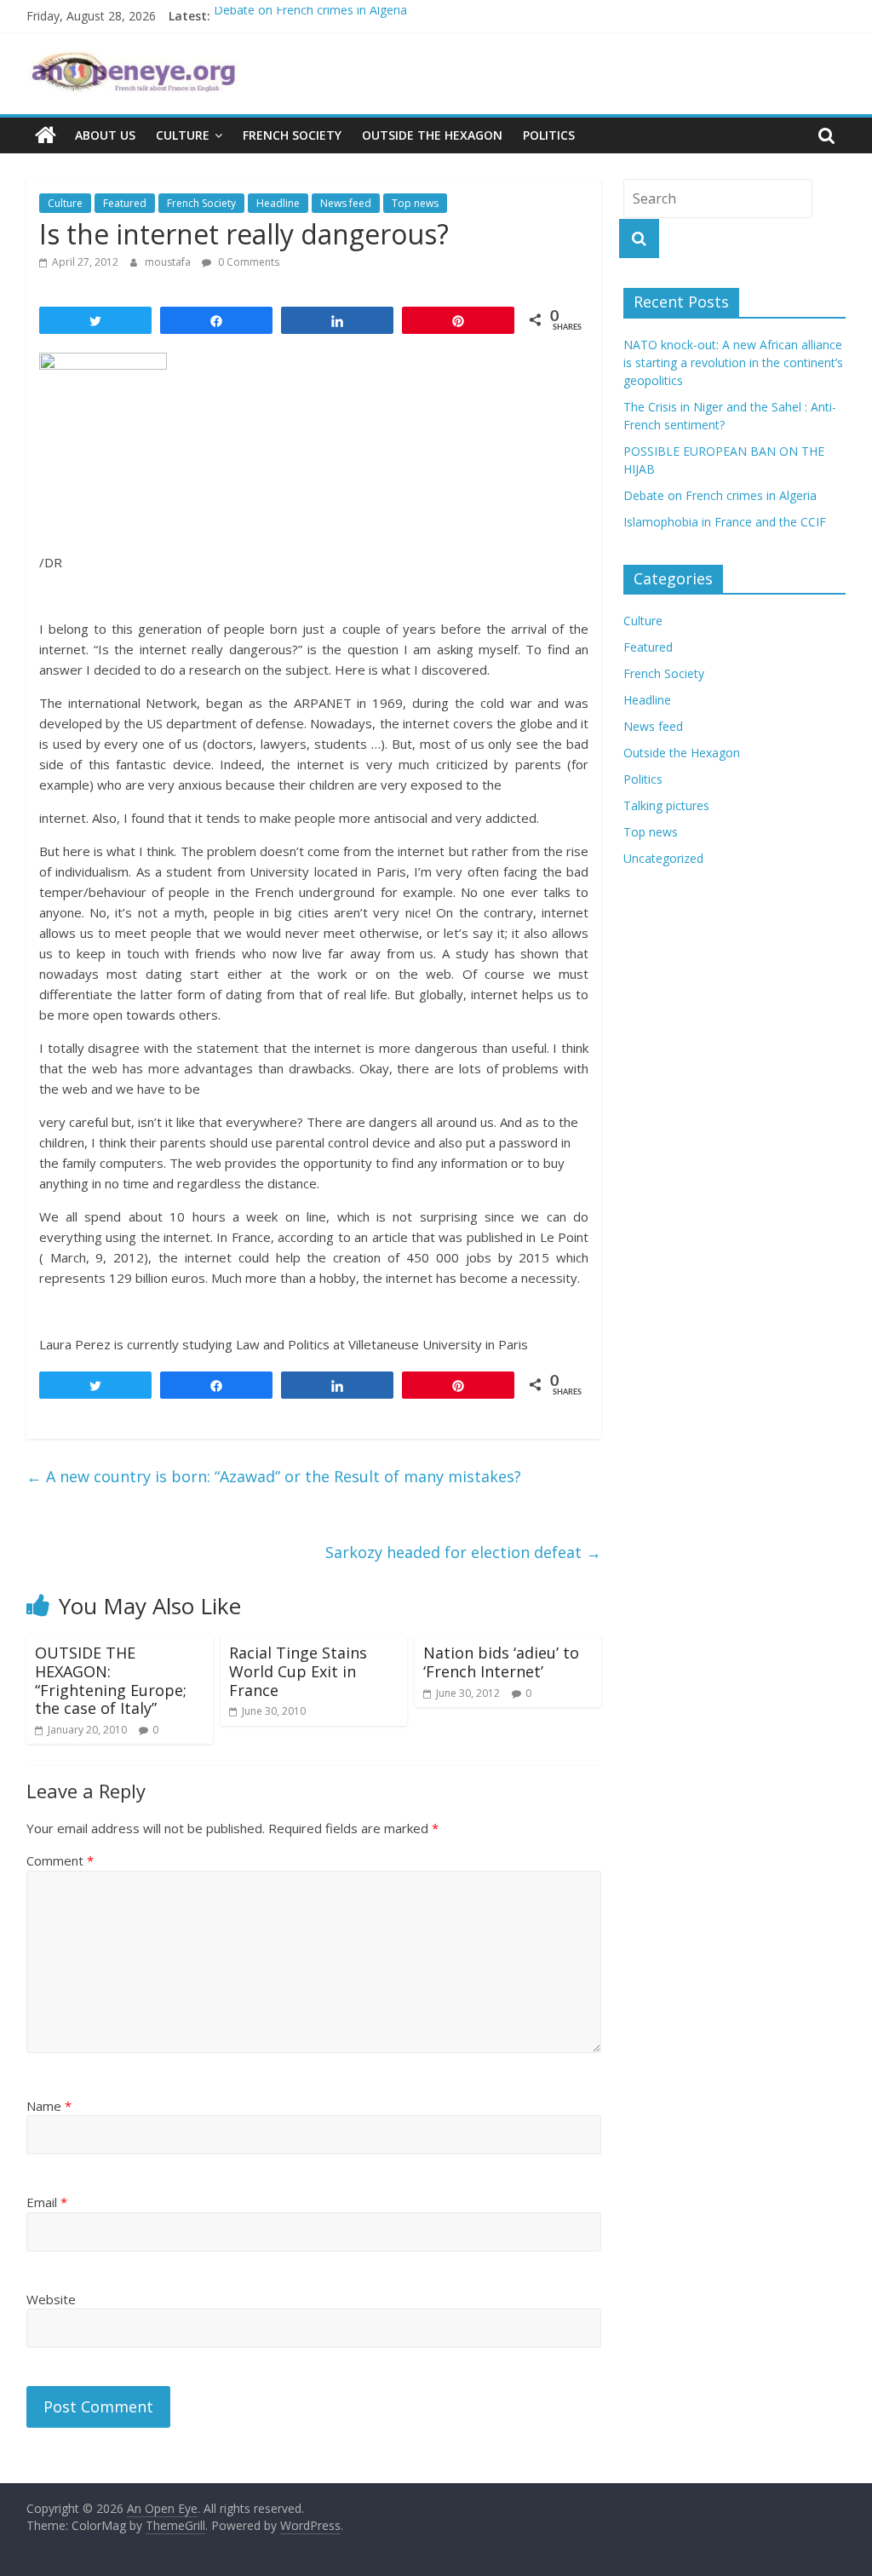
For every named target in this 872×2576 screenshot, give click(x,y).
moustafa (169, 262)
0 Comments (247, 262)
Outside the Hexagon (432, 135)
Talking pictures (666, 805)
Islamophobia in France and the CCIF (725, 522)
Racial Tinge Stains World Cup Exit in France (298, 1671)
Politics (549, 135)
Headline (278, 203)
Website (51, 2299)
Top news (415, 203)
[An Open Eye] (46, 135)
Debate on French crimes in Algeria (310, 16)
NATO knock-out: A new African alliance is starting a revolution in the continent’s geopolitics (733, 362)
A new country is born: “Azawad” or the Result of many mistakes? (274, 1476)
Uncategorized (663, 858)
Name (49, 2106)
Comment (60, 1860)
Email (47, 2202)
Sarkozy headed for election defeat (463, 1552)
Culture (183, 135)
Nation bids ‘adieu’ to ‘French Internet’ (501, 1662)
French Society (292, 135)
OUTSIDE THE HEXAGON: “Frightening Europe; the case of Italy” (111, 1680)
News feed (346, 203)
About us (105, 135)
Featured (125, 203)
